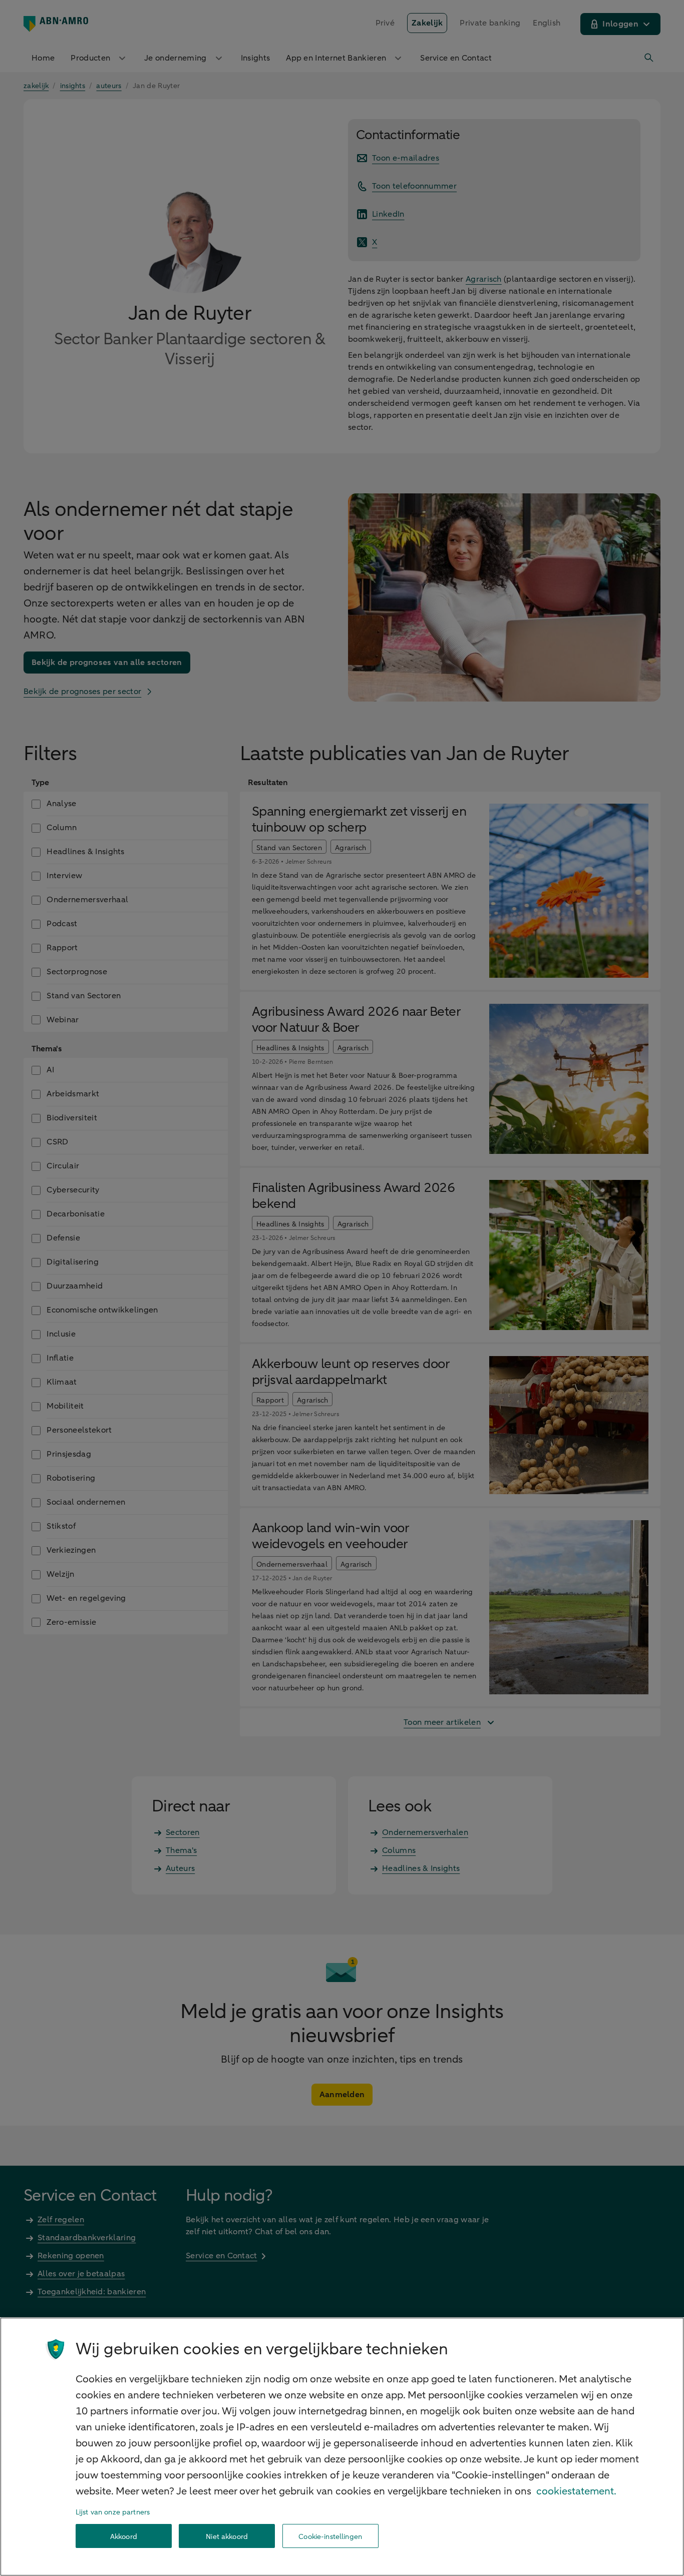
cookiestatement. (576, 2491)
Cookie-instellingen (330, 2536)
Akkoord (124, 2536)
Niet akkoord (227, 2536)
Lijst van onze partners (113, 2512)
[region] (342, 2447)
